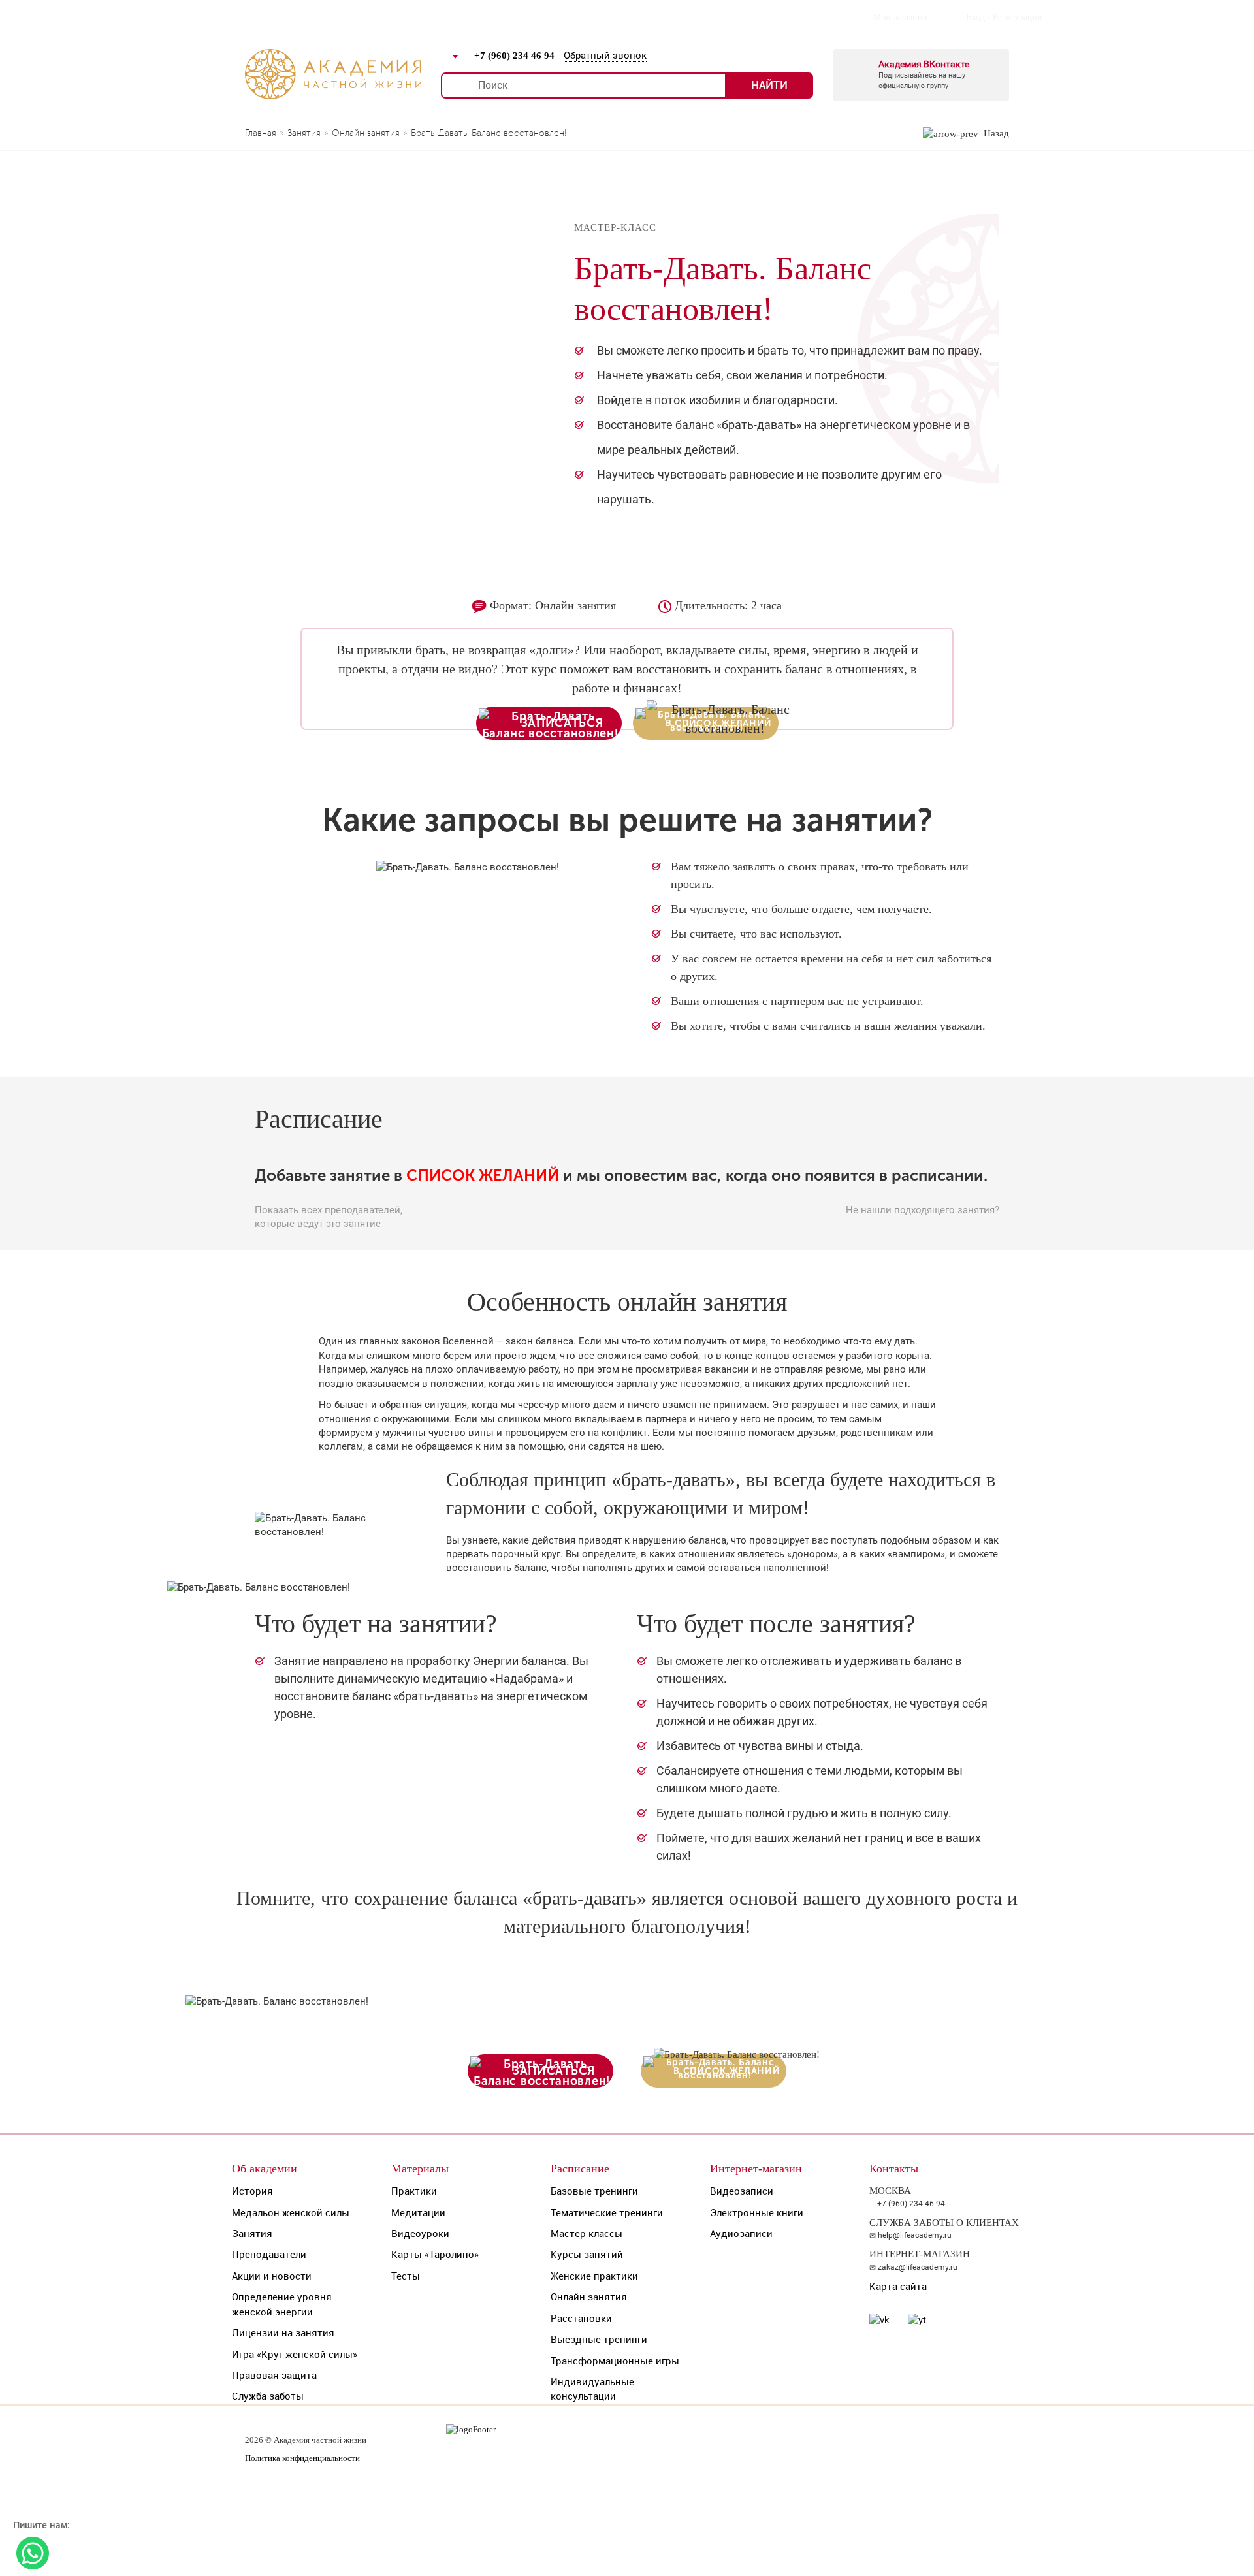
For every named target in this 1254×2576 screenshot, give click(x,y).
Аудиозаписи (741, 2233)
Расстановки (581, 2318)
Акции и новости (272, 2276)
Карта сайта (898, 2286)
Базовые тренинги (594, 2191)
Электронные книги (757, 2212)
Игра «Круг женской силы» (295, 2354)
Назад (994, 133)
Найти (769, 85)
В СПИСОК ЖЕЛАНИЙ (727, 2071)
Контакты (572, 17)
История (252, 2191)
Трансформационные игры (615, 2361)
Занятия (252, 2233)
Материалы (420, 2169)
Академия (244, 17)
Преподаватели (269, 2254)
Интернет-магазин (479, 17)
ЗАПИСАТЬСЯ (562, 723)
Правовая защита (274, 2375)
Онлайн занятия (589, 2297)
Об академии (265, 2169)
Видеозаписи (742, 2191)
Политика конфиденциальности (302, 2458)
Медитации (418, 2212)
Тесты (406, 2276)
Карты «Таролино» (435, 2254)
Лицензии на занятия (283, 2332)
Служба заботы (268, 2396)
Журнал (392, 17)
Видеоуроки (420, 2233)
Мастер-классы (587, 2233)
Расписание (320, 17)
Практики (414, 2191)
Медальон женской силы (291, 2212)
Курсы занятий (587, 2254)
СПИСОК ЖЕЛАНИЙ (483, 1175)
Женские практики (594, 2276)
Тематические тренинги (607, 2212)
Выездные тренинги (599, 2339)
